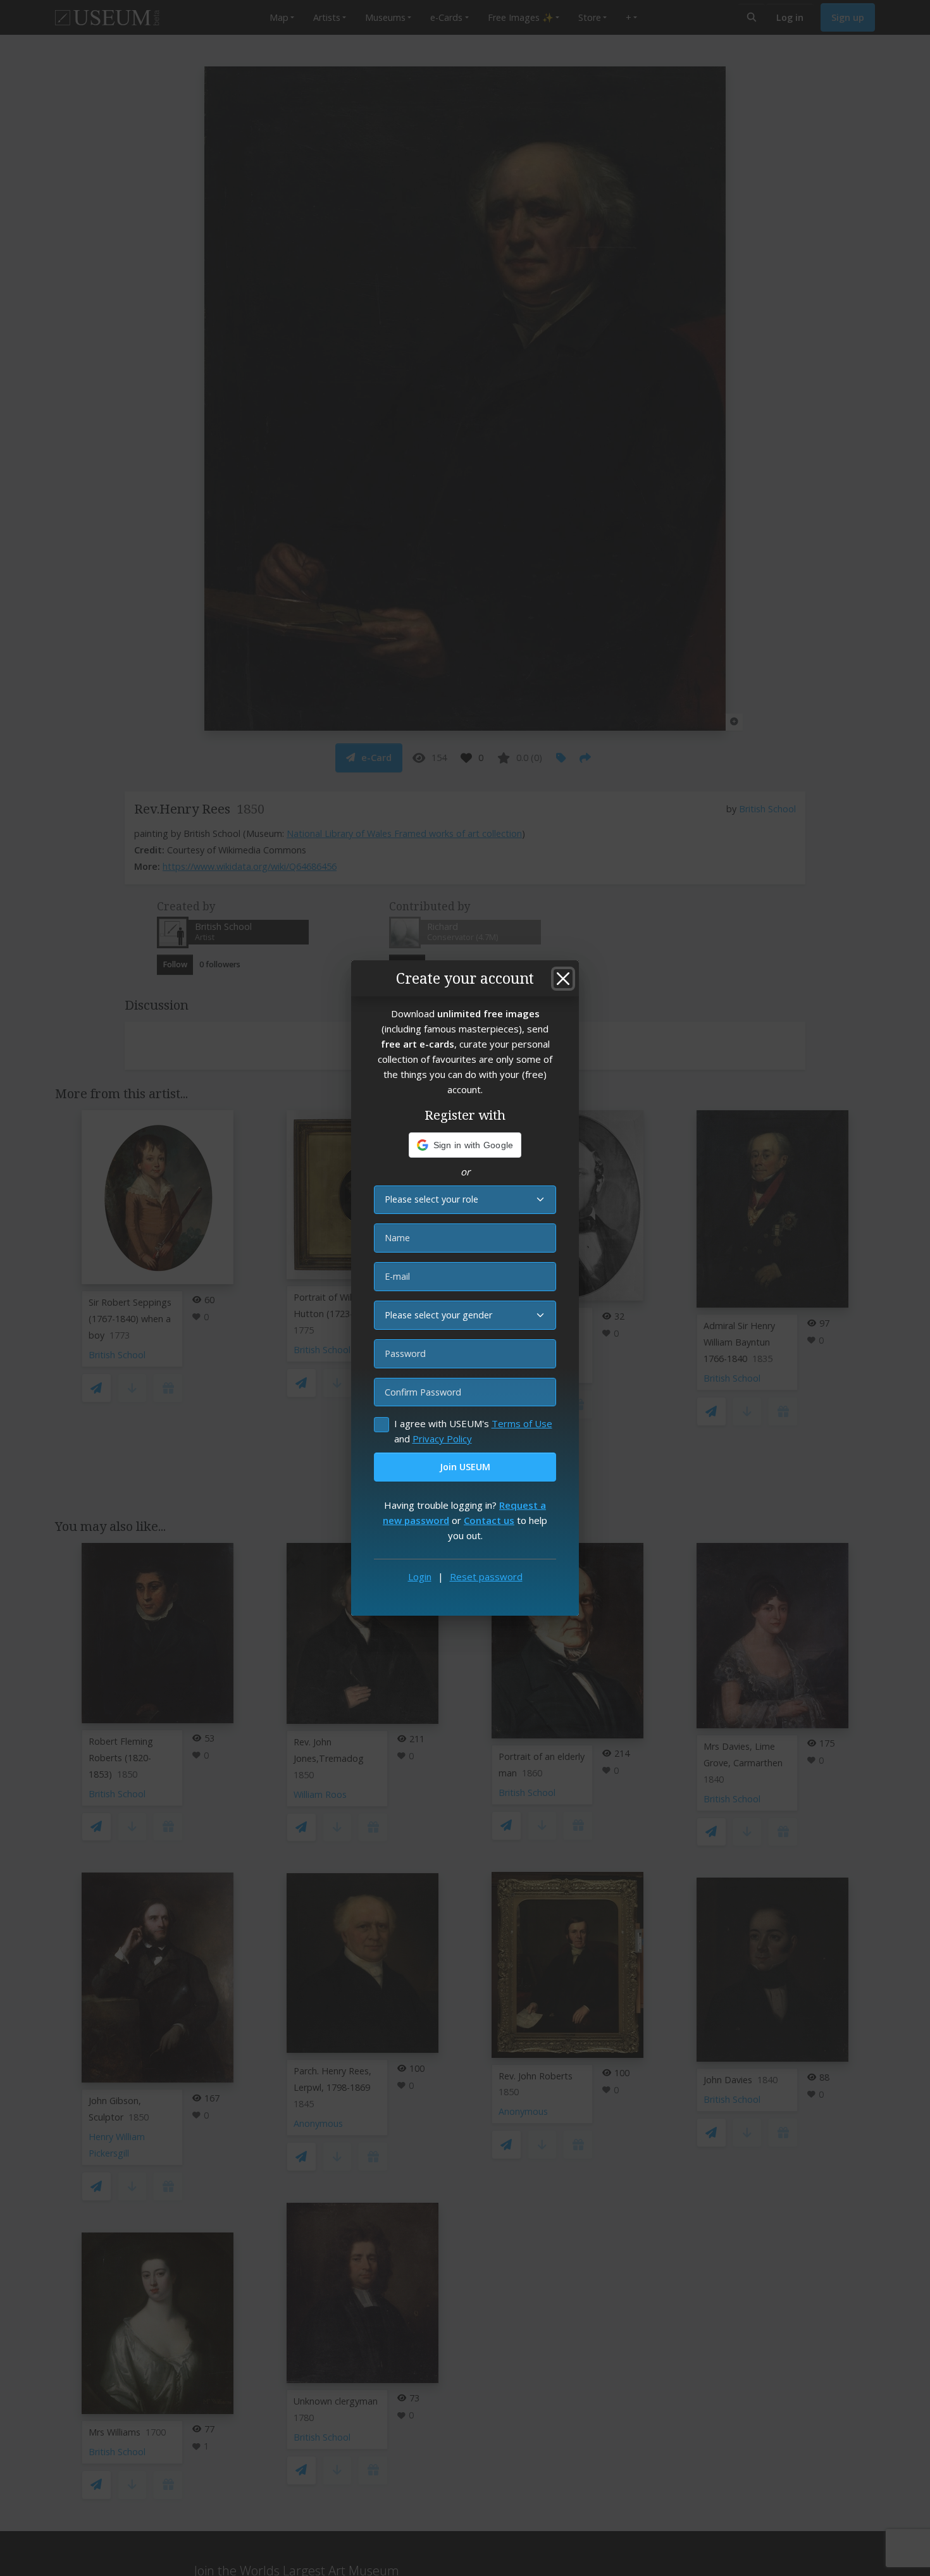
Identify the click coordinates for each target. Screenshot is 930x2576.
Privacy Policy (442, 1439)
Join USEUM (465, 1467)
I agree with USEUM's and (473, 1431)
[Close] (563, 979)
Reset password (486, 1576)
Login (420, 1576)
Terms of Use (522, 1423)
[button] (465, 1145)
